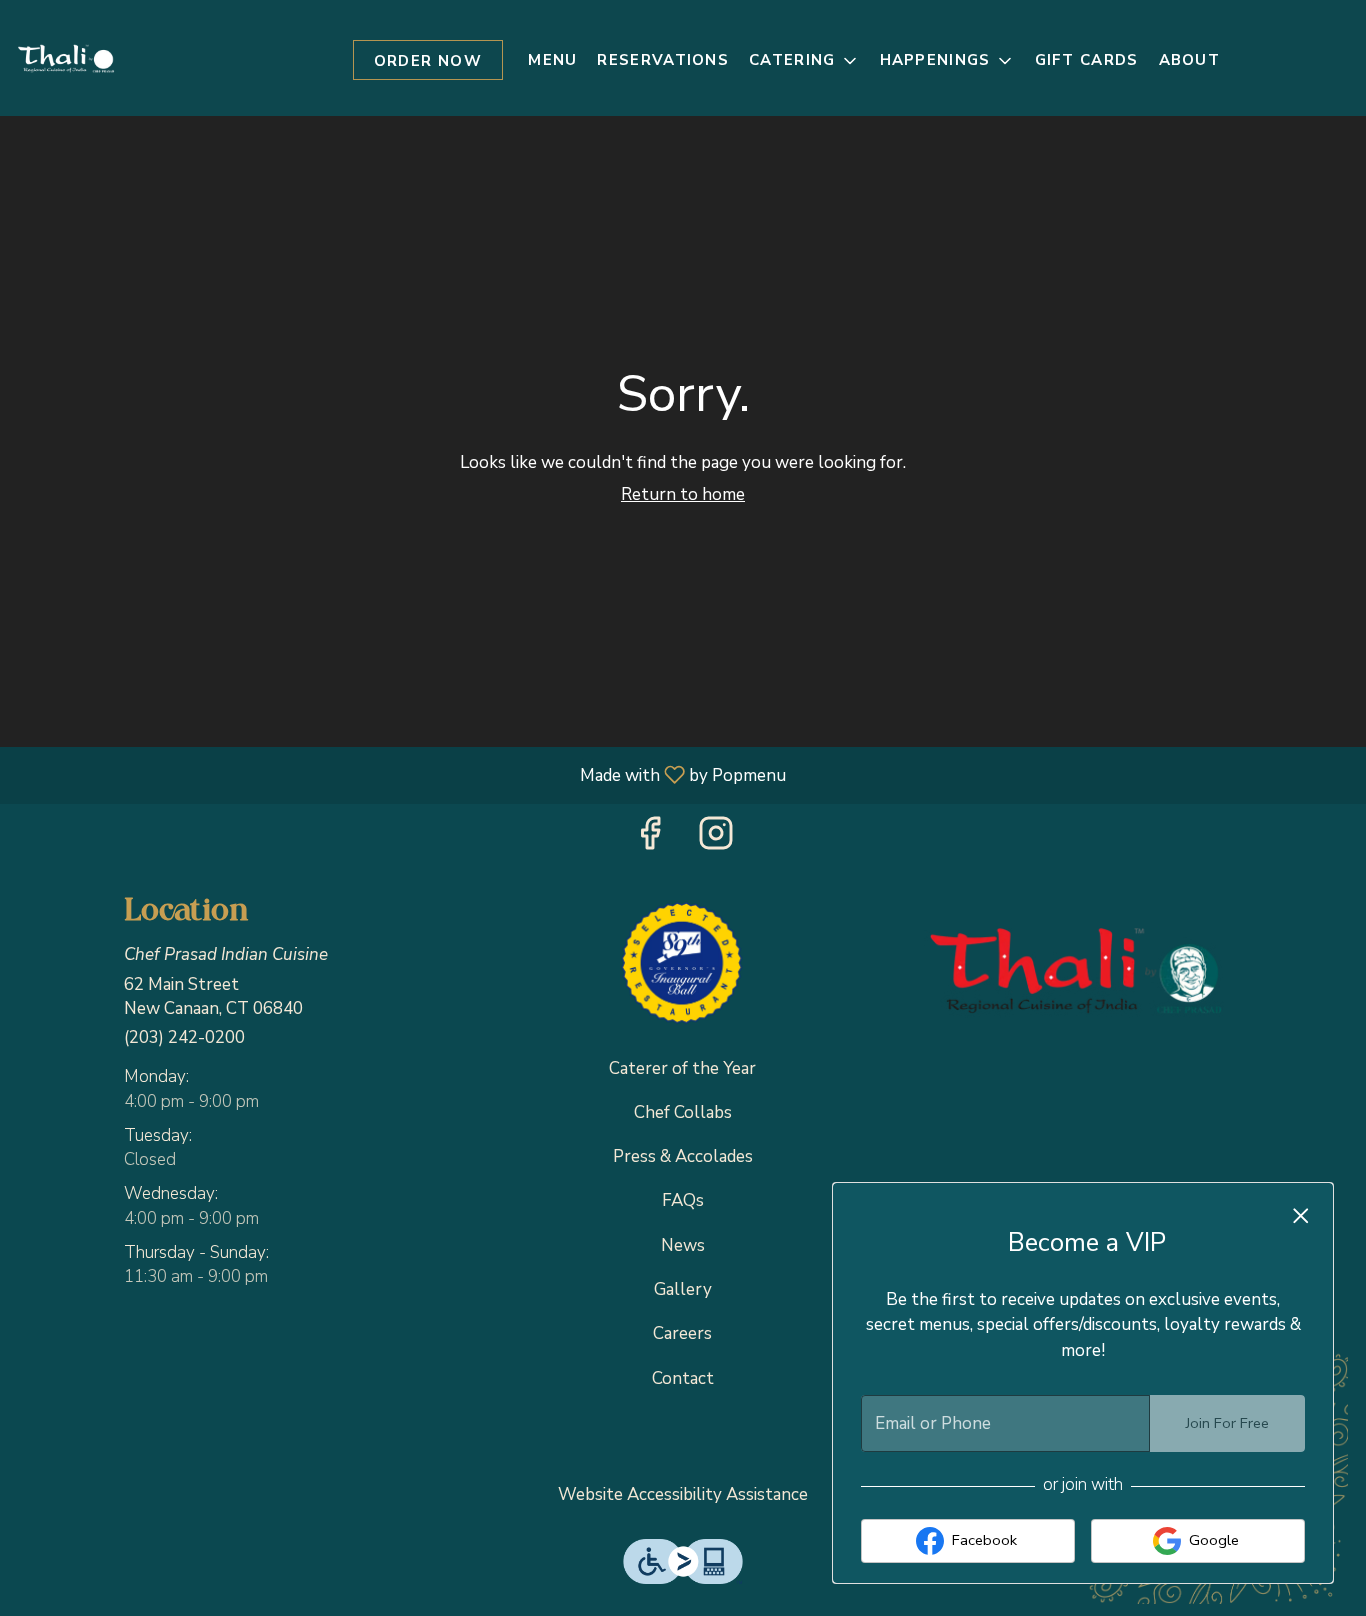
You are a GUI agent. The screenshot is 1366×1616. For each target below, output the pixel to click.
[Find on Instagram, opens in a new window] (716, 839)
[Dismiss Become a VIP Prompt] (1301, 1216)
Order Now (428, 61)
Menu (552, 60)
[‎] (683, 964)
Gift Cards (1087, 60)
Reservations (663, 60)
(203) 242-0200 (184, 1037)
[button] (804, 61)
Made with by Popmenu (400, 774)
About (1190, 60)
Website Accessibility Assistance (683, 1494)
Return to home (683, 494)
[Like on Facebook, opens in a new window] (650, 839)
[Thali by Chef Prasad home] (66, 58)
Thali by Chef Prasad (1075, 970)
